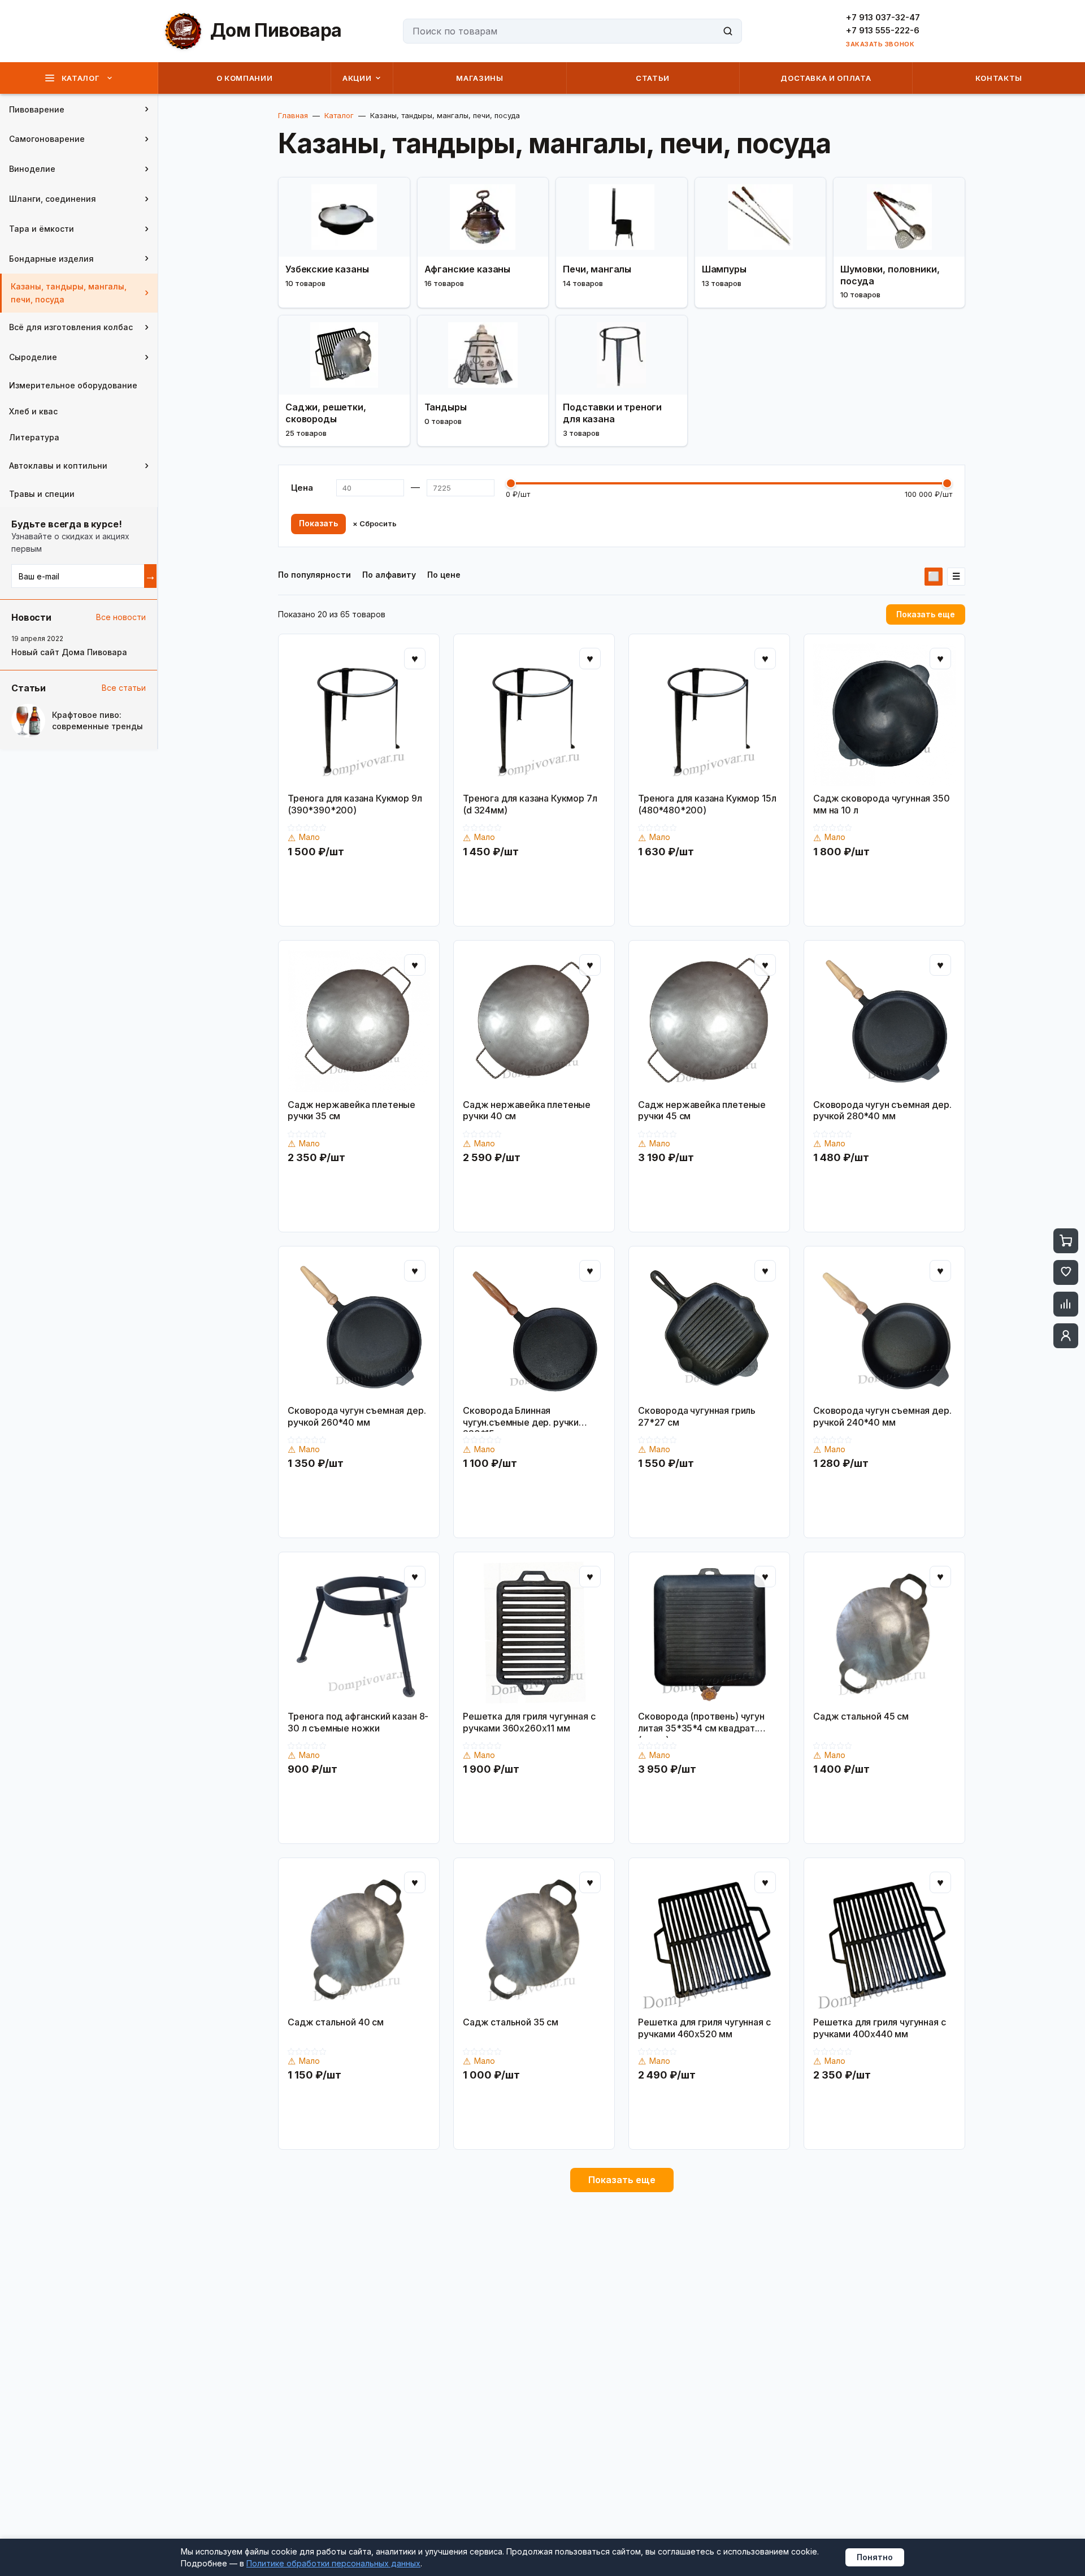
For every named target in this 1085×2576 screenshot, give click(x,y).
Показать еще (926, 614)
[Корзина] (1066, 1241)
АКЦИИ (357, 78)
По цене (444, 575)
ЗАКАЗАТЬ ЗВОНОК (880, 44)
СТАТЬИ (653, 78)
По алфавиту (389, 575)
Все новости (121, 617)
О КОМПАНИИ (245, 78)
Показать (318, 523)
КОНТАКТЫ (999, 78)
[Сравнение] (1066, 1304)
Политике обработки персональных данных (333, 2563)
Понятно (875, 2557)
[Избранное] (1066, 1272)
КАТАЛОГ (81, 78)
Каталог (339, 115)
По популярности (314, 575)
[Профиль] (1066, 1336)
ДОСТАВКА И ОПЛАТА (826, 78)
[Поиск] (728, 31)
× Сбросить (375, 524)
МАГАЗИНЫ (479, 78)
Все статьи (124, 688)
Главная (293, 115)
